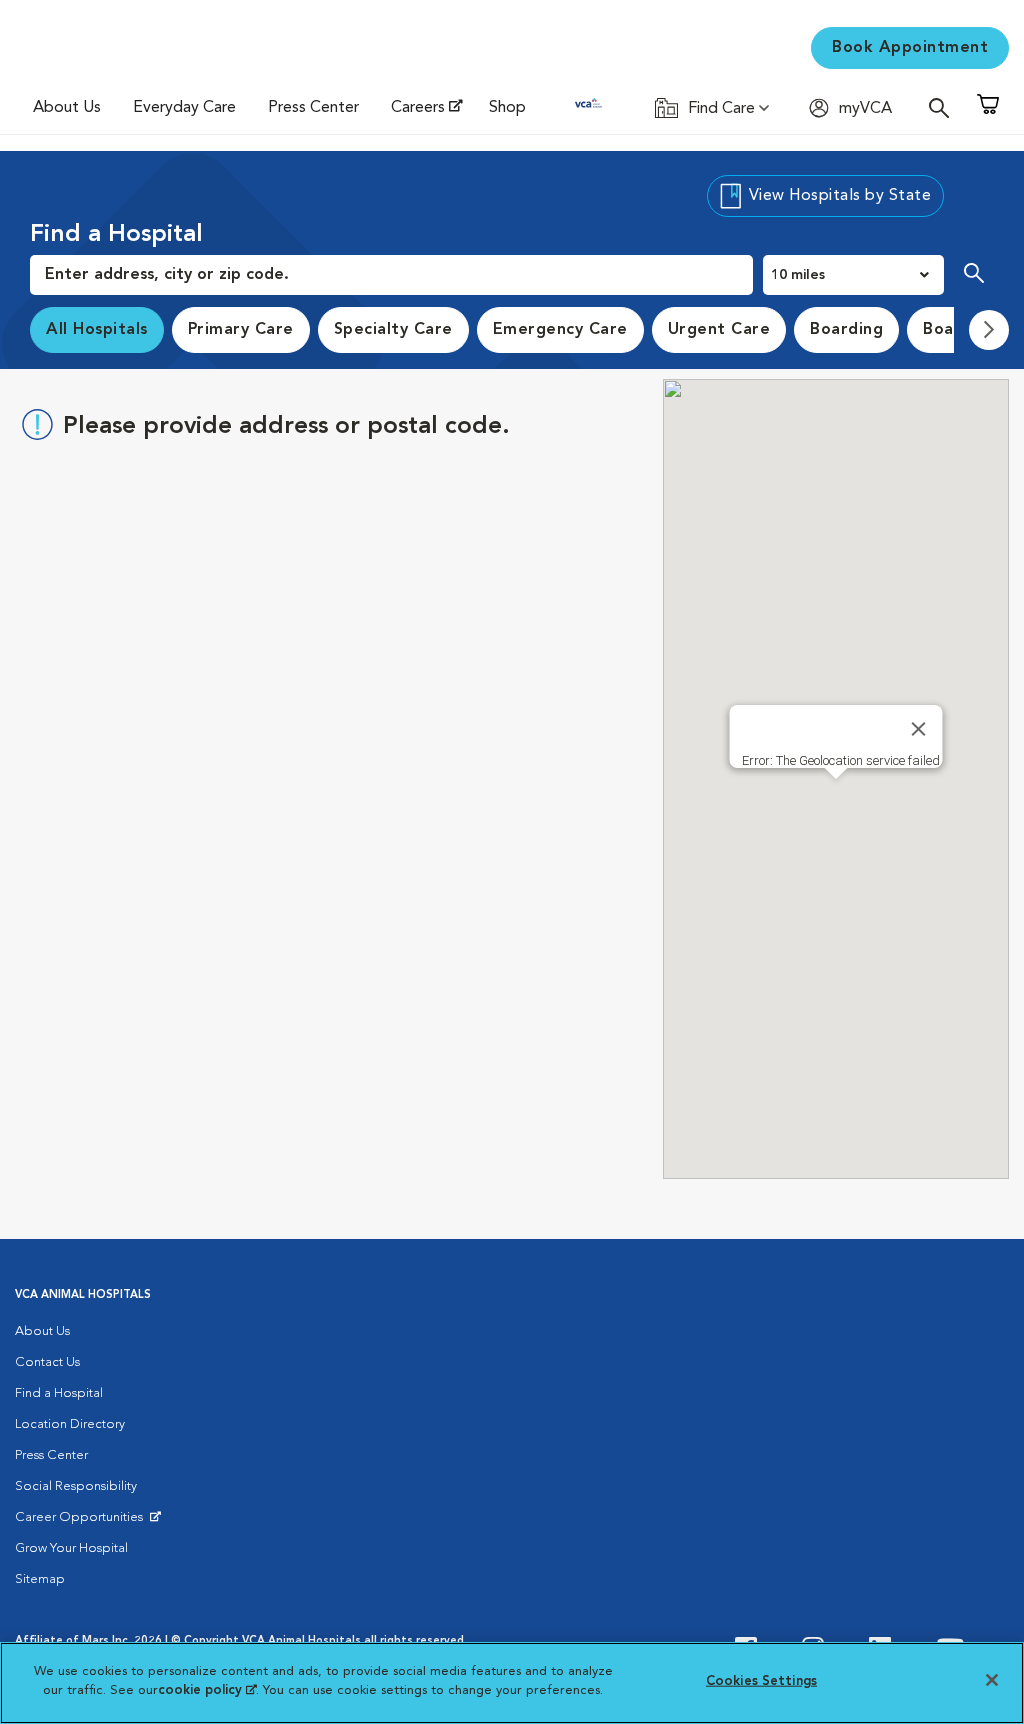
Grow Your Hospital (71, 1548)
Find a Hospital (59, 1393)
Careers (418, 108)
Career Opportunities (82, 1522)
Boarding (846, 330)
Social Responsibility (76, 1486)
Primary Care (241, 330)
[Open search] (944, 107)
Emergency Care (560, 330)
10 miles (798, 275)
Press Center (313, 108)
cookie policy (207, 1690)
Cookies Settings (761, 1681)
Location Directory (70, 1424)
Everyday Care (184, 108)
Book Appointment (910, 48)
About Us (67, 108)
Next (989, 330)
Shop (507, 108)
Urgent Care (719, 330)
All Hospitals (97, 330)
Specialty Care (393, 330)
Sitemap (40, 1579)
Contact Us (47, 1362)
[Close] (919, 729)
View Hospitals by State (840, 196)
